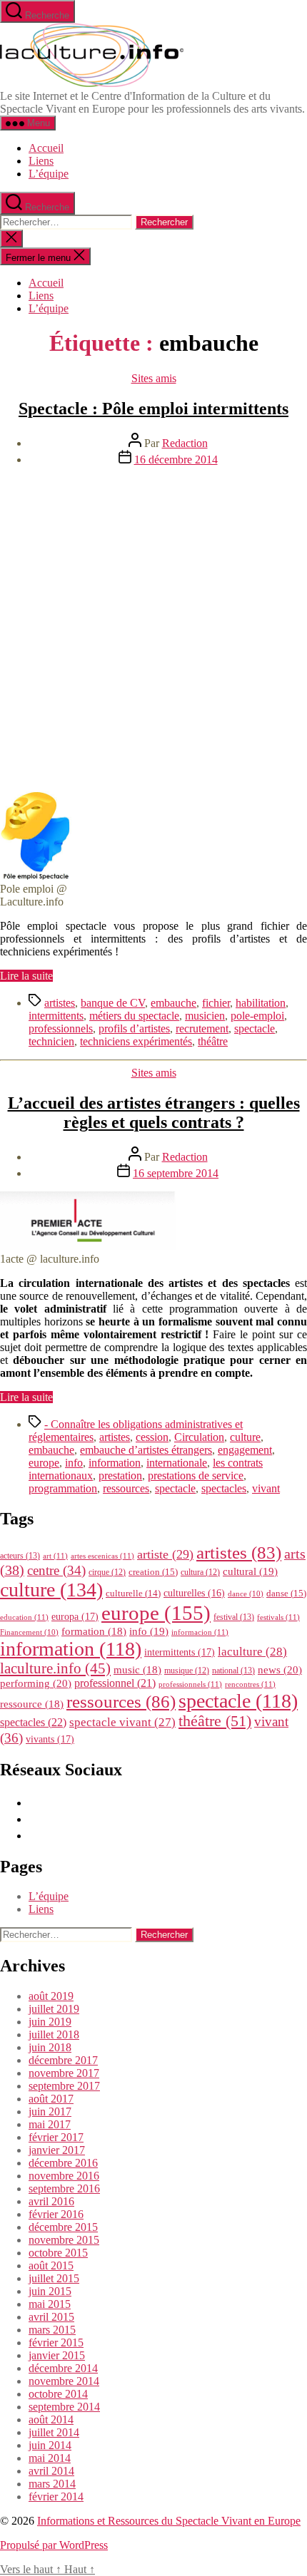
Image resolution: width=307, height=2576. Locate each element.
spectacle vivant (122, 1722)
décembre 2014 (63, 2368)
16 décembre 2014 (176, 460)
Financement (29, 1632)
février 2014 (56, 2497)
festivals (278, 1617)
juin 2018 (50, 2047)
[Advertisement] (153, 631)
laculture (252, 1651)
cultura (200, 1572)
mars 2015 (52, 2330)
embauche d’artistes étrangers (146, 1450)
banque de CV (113, 1003)
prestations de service (196, 1476)
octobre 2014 (58, 2394)
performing (36, 1683)
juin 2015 (50, 2291)
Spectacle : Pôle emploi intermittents (153, 409)
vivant (266, 1488)
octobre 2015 (58, 2253)
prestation (120, 1476)
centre (56, 1570)
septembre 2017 (64, 2086)
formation (94, 1631)
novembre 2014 (64, 2381)
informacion (200, 1632)
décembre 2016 (63, 2163)
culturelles (194, 1593)
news (280, 1669)
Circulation (199, 1437)
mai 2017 (50, 2124)
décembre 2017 (63, 2060)
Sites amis (154, 378)
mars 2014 (52, 2484)
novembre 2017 (64, 2073)
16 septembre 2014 (176, 1173)
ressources (126, 1488)
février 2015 (56, 2342)
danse (286, 1593)
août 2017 (51, 2099)
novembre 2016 (64, 2176)
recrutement (202, 1028)
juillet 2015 (54, 2278)
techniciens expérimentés (136, 1041)
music (137, 1670)
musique (187, 1671)
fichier (216, 1003)
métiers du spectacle (134, 1016)
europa (75, 1616)
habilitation (261, 1003)
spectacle (255, 1028)
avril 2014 (51, 2471)
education (24, 1617)
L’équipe (49, 174)
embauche (173, 1003)
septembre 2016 (64, 2188)
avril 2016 (51, 2201)
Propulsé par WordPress (54, 2545)
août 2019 (51, 1996)
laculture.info (55, 1668)
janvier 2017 (57, 2150)
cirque (107, 1572)
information (115, 1463)
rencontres (250, 1684)
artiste (165, 1554)
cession (152, 1437)
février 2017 (56, 2137)
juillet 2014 (54, 2432)
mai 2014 (50, 2458)
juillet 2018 (54, 2034)
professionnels (61, 1028)
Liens (41, 161)
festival (234, 1617)
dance (246, 1594)
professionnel (115, 1683)
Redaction (185, 443)
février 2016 (56, 2214)
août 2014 (51, 2420)
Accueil (46, 148)
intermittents (56, 1016)
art (55, 1556)
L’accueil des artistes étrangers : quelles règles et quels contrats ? (154, 1113)
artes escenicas (102, 1556)
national (233, 1671)
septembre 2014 (64, 2407)
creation (153, 1572)
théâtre (213, 1041)
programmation (63, 1488)
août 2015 (51, 2265)
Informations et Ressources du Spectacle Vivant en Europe (169, 2521)
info (74, 1463)
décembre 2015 (63, 2227)
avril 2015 (51, 2317)
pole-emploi (257, 1016)
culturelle (133, 1593)
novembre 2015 (64, 2240)
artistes (60, 1003)
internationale (177, 1463)
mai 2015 (50, 2304)
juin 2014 (50, 2445)
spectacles (224, 1488)
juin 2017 (50, 2111)
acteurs (20, 1556)
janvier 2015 (57, 2355)
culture (245, 1437)
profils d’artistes (134, 1028)
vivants (50, 1739)
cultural (250, 1571)
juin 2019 (50, 2022)
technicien (51, 1041)
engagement (245, 1450)
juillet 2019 (54, 2009)
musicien (205, 1016)
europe (44, 1463)
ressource (32, 1704)
